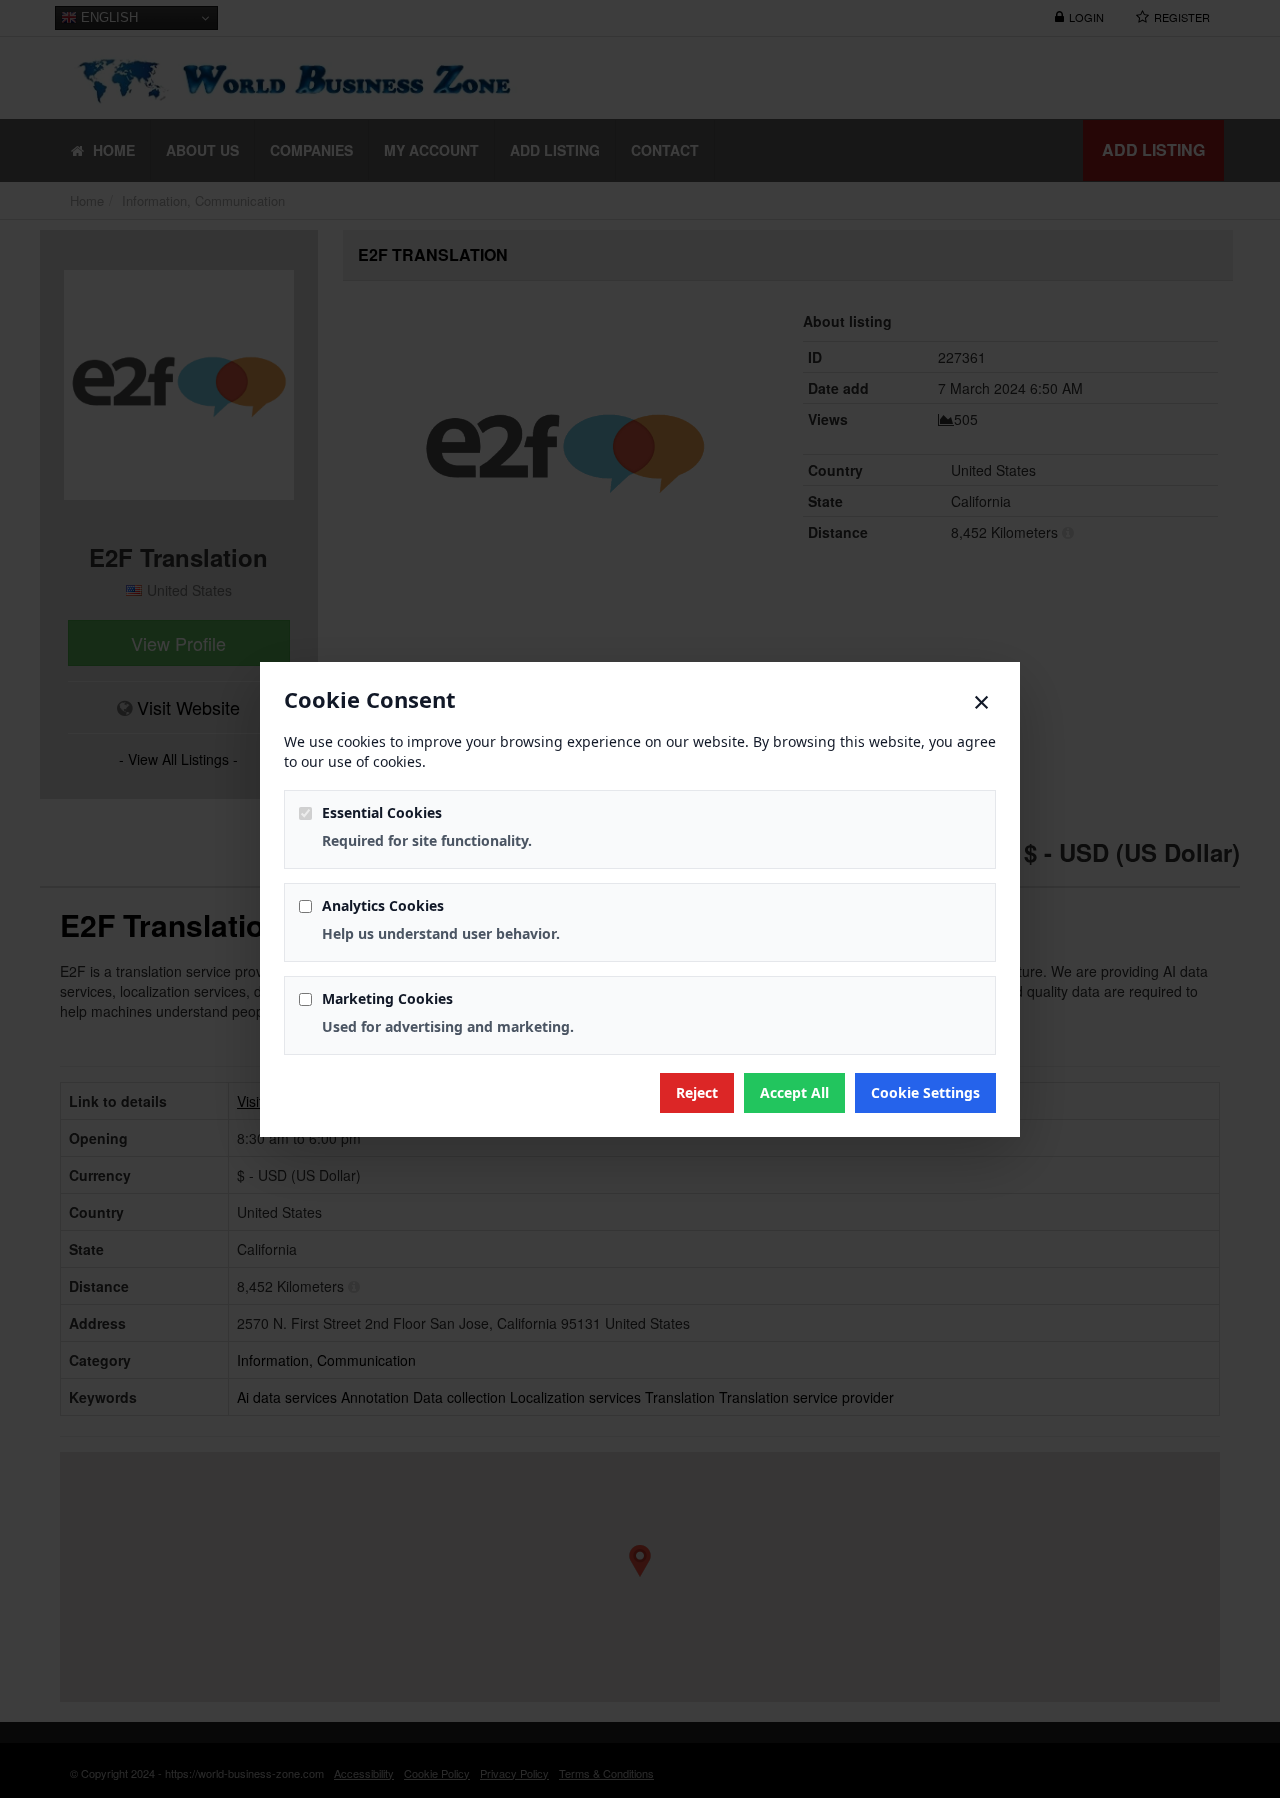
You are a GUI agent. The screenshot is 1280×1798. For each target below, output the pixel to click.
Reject (697, 1092)
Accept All (794, 1092)
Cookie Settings (925, 1092)
